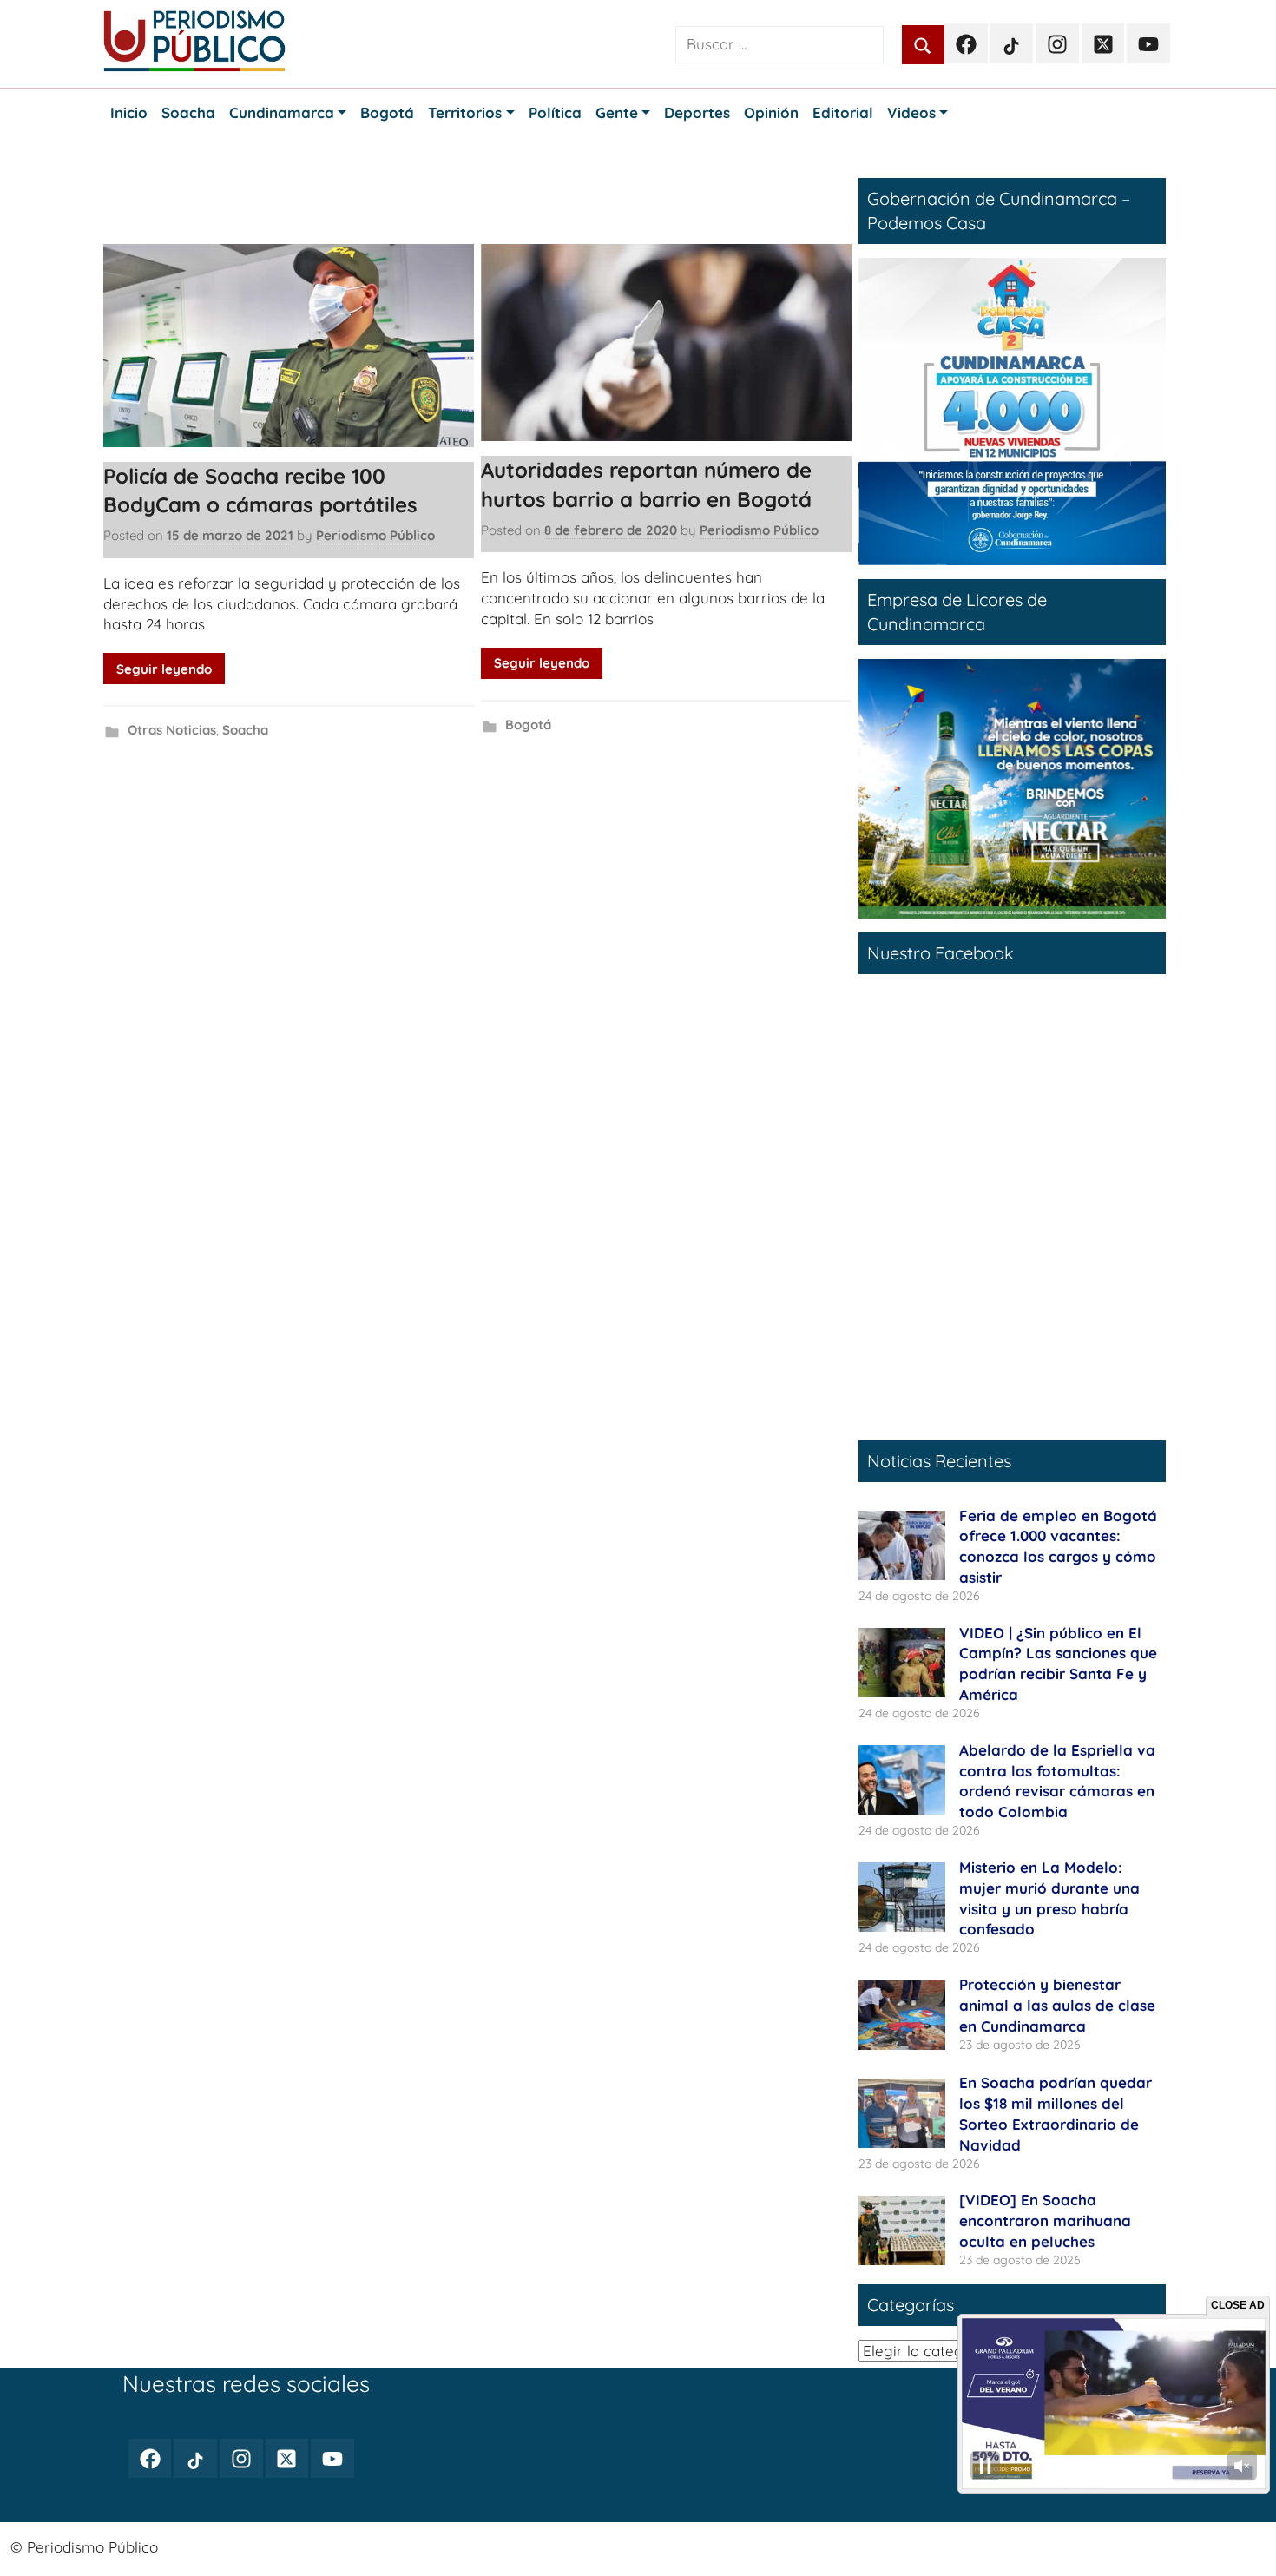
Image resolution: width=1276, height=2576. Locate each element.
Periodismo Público (375, 535)
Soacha (245, 730)
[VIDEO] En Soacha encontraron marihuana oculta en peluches (1045, 2220)
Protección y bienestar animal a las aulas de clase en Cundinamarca (1057, 2005)
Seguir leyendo (164, 669)
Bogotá (528, 725)
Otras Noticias (172, 730)
